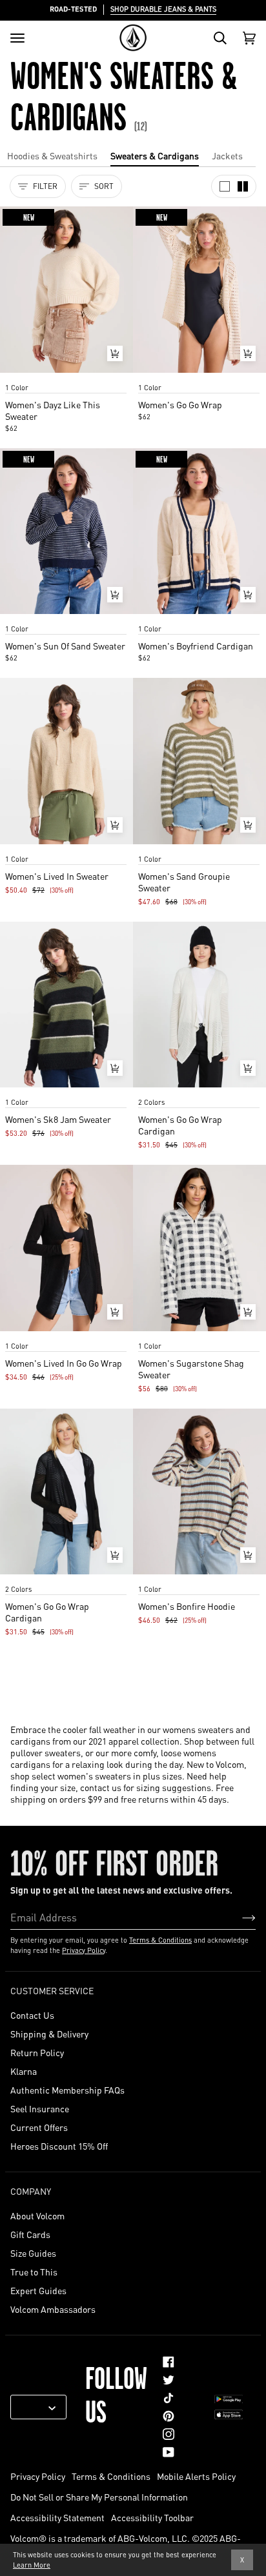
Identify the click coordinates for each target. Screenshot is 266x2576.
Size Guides (33, 2253)
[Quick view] (115, 353)
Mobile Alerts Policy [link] (196, 2476)
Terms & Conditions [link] (111, 2476)
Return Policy (37, 2052)
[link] (169, 2362)
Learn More (32, 2565)
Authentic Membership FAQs (67, 2090)
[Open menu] (17, 38)
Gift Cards (30, 2234)
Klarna (24, 2071)
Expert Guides (38, 2290)
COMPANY (31, 2191)
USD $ (34, 2407)
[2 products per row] (243, 186)
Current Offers (39, 2127)
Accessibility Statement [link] (57, 2517)
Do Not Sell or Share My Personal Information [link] (99, 2497)
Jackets (227, 155)
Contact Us (32, 2015)
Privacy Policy (84, 1950)
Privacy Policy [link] (38, 2476)
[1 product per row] (225, 186)
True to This (34, 2272)
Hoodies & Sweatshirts (52, 155)
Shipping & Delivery (49, 2034)
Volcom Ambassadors (53, 2309)
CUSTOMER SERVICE (52, 1990)
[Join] (239, 1917)
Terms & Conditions (160, 1940)
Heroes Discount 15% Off (59, 2146)
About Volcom (37, 2215)
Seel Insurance (40, 2108)
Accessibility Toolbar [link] (152, 2517)
